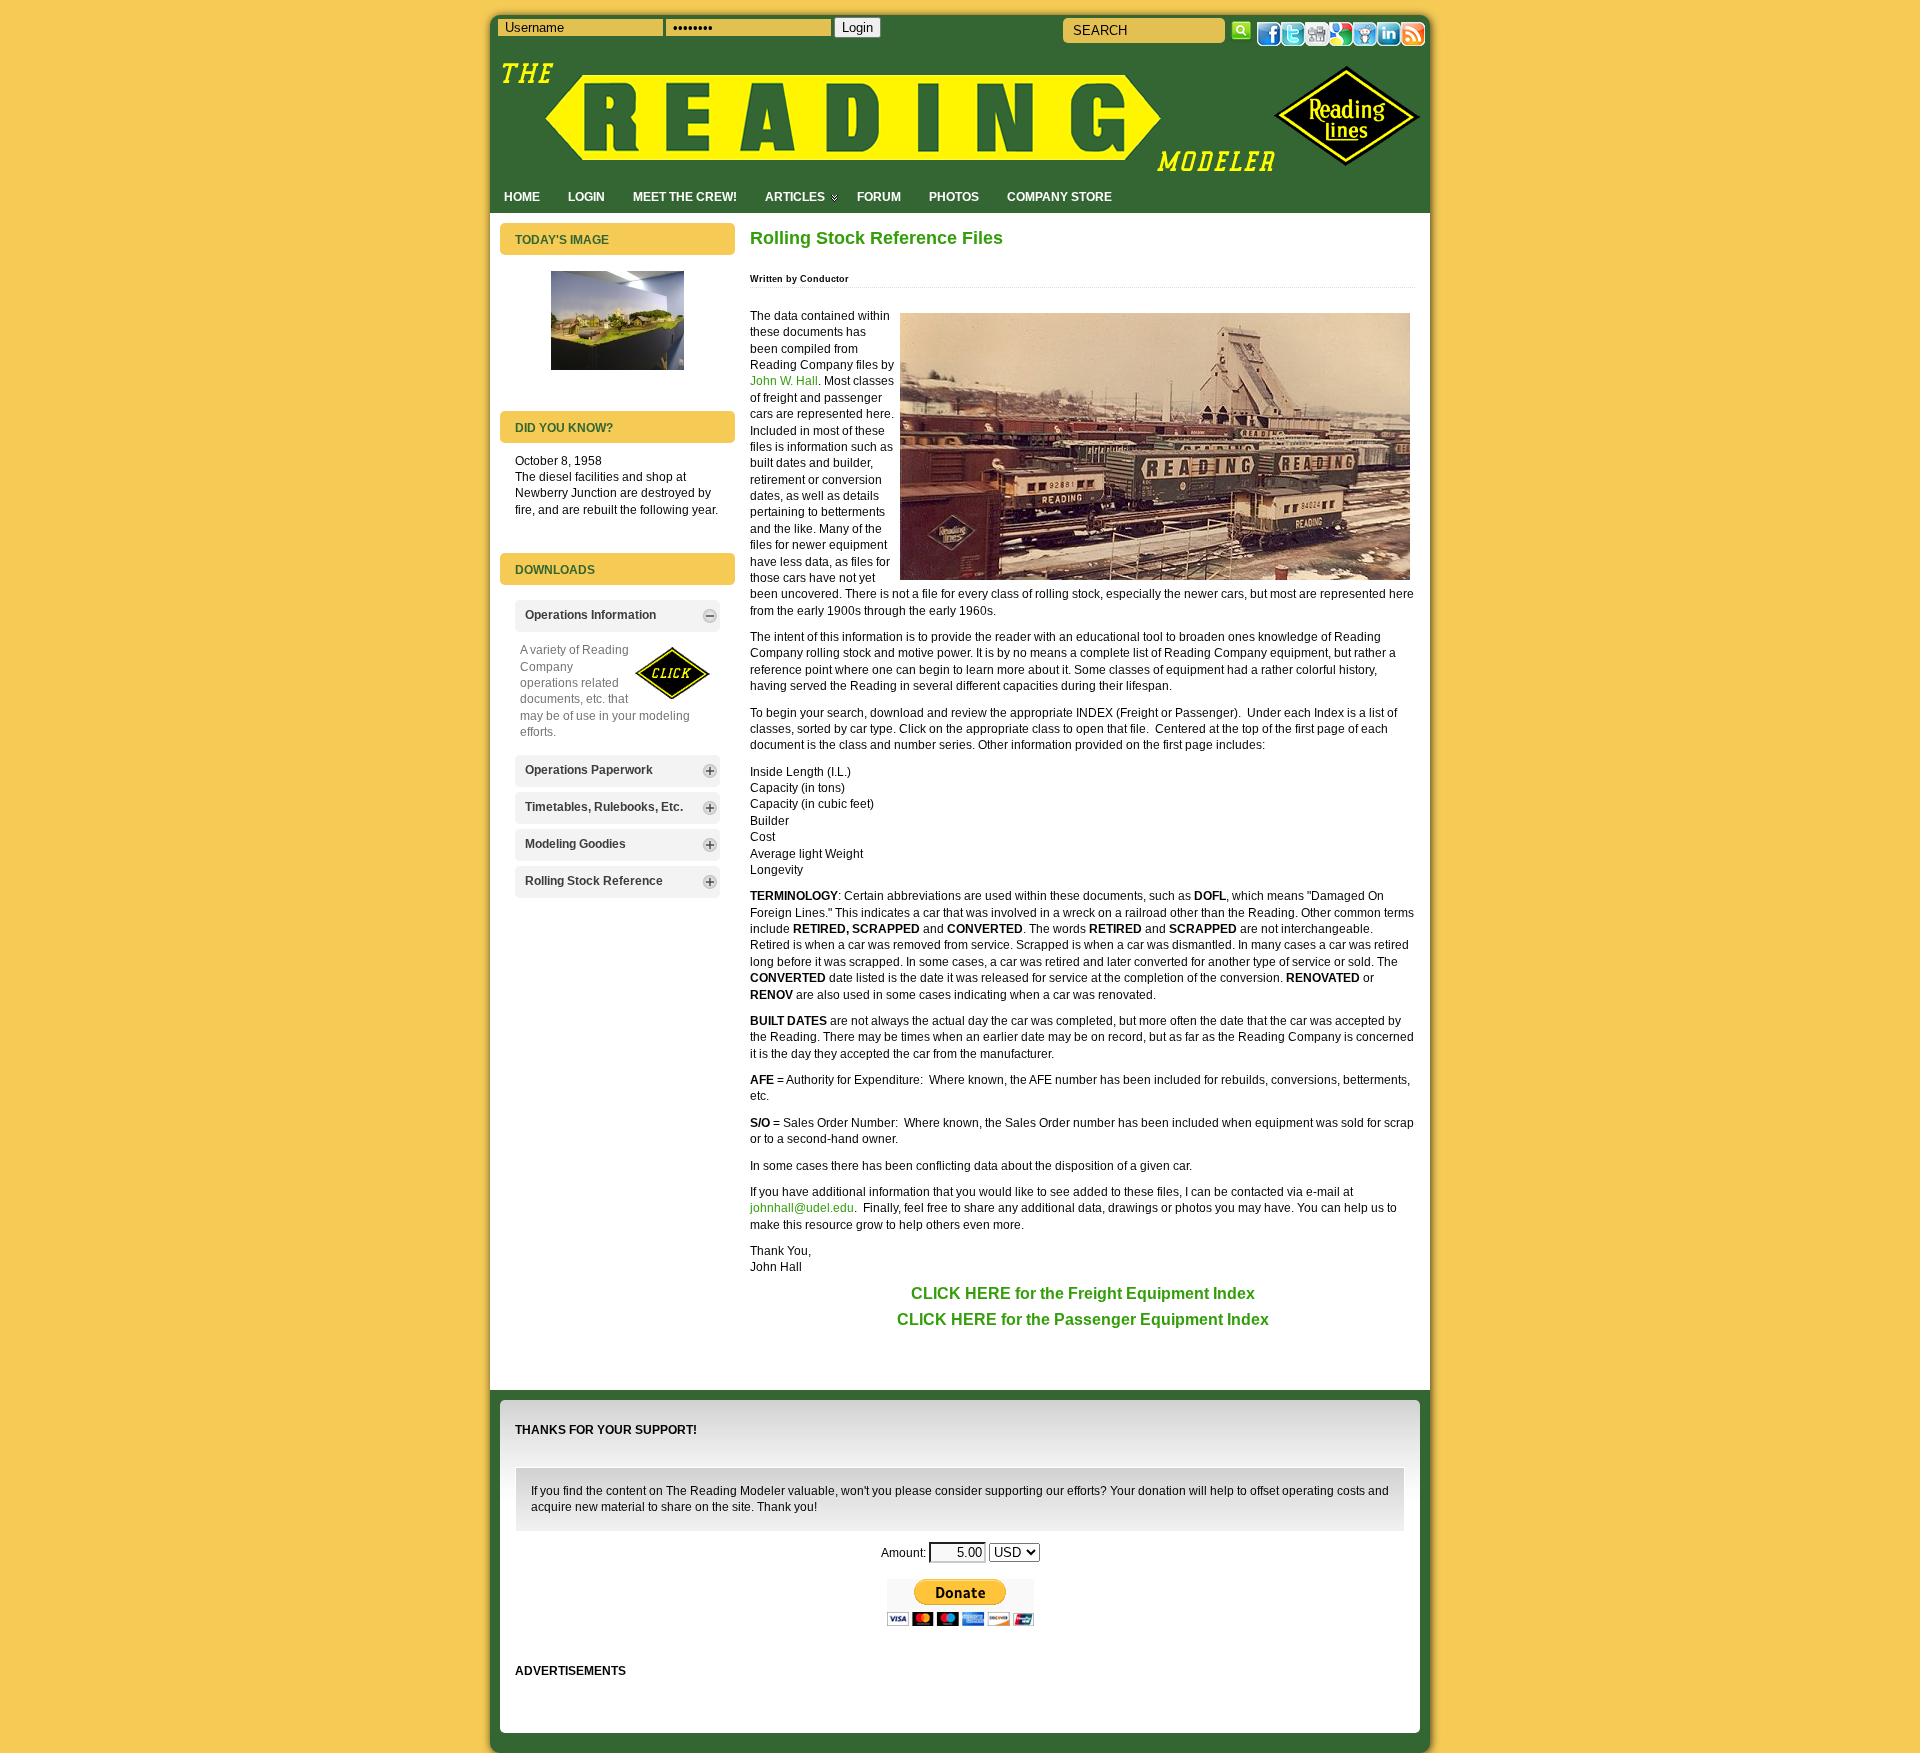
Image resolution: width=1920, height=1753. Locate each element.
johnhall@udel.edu (802, 1207)
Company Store (1059, 196)
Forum (879, 196)
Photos (954, 196)
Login (586, 196)
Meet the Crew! (685, 196)
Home (522, 196)
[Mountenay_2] (617, 365)
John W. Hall (784, 380)
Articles (795, 196)
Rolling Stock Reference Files (876, 238)
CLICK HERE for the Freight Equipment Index (1083, 1293)
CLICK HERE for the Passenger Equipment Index (1083, 1319)
